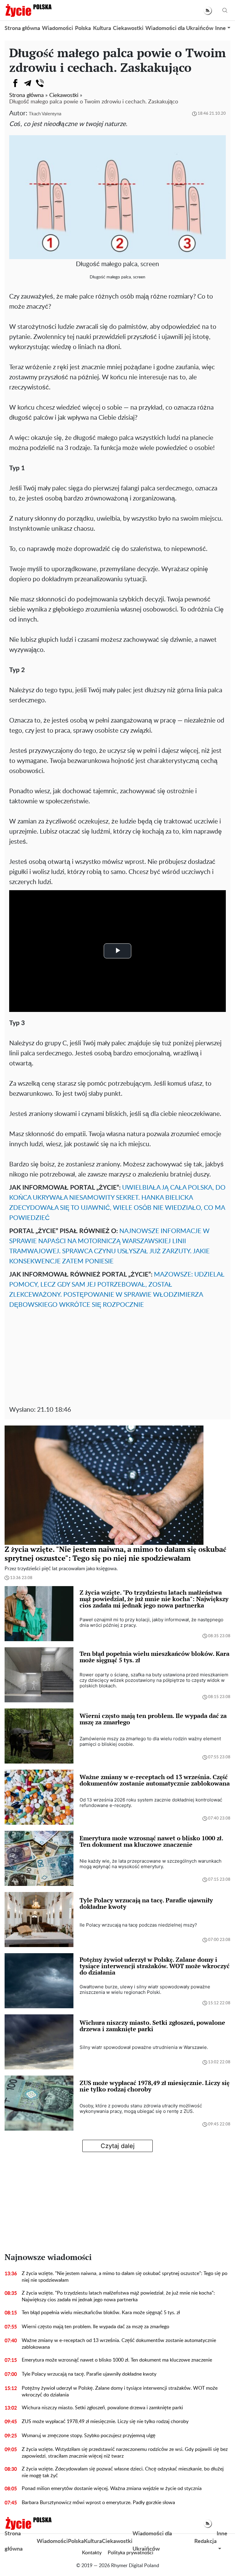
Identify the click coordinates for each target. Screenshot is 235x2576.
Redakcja (205, 2541)
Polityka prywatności (131, 2553)
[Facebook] (15, 83)
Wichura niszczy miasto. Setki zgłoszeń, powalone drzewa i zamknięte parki (102, 2408)
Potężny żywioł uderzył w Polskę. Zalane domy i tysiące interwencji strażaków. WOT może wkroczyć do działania (120, 2392)
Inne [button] (220, 28)
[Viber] (40, 83)
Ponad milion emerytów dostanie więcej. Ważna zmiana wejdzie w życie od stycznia (112, 2489)
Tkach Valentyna (45, 114)
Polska (83, 28)
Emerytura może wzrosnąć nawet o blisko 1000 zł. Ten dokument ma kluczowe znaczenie (117, 2360)
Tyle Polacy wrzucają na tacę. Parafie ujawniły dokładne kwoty (89, 2374)
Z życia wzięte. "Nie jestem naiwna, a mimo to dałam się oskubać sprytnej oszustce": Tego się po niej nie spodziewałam (125, 2277)
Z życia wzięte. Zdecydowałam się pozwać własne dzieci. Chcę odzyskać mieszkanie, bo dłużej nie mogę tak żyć (123, 2472)
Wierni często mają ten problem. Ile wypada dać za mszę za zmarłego (95, 2327)
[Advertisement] (117, 1356)
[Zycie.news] (28, 10)
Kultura (102, 28)
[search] (225, 11)
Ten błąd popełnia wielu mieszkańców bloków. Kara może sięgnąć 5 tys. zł (101, 2313)
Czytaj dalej (118, 2146)
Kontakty (92, 2553)
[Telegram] (28, 83)
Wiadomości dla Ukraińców (179, 28)
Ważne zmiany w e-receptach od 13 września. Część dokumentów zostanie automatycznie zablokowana (119, 2344)
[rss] (208, 11)
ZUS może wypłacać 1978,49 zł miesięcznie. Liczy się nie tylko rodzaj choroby (105, 2422)
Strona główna (22, 28)
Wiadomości (58, 28)
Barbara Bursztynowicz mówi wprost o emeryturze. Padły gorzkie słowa (98, 2503)
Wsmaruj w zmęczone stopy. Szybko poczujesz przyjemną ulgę (89, 2436)
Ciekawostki (128, 28)
